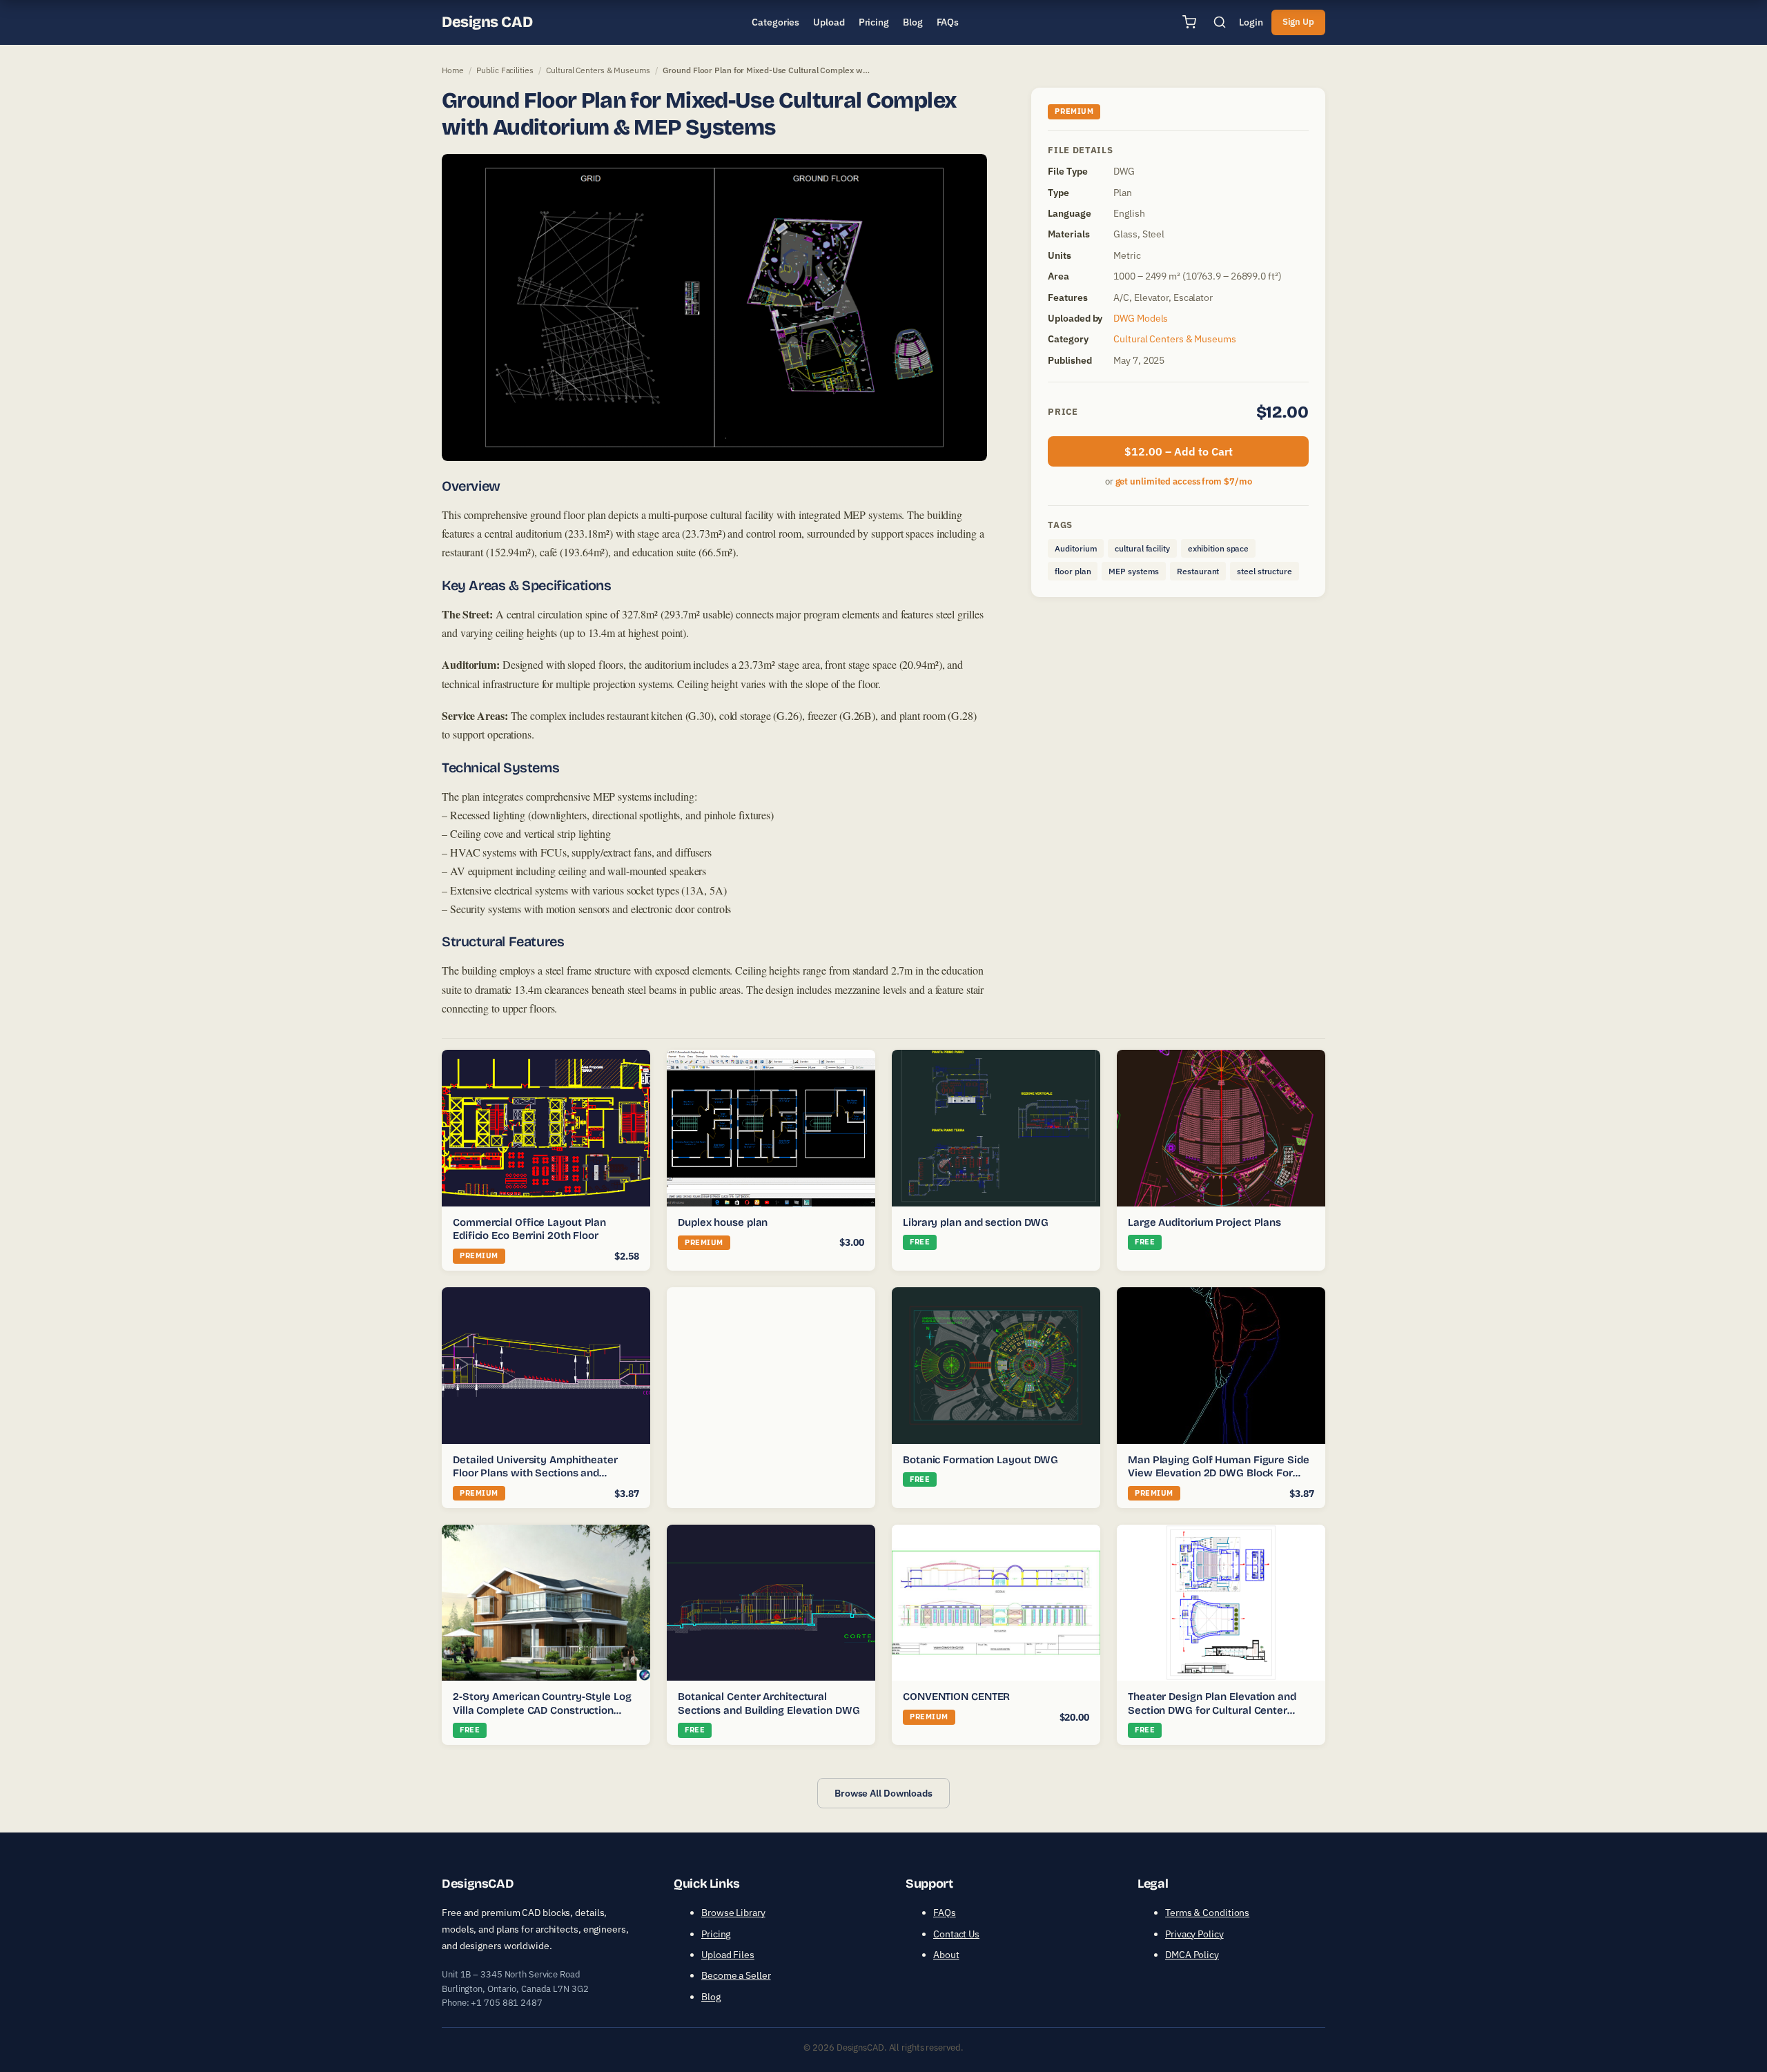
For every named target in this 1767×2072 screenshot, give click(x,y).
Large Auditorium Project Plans (1204, 1222)
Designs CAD (487, 22)
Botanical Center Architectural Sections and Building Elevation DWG (769, 1703)
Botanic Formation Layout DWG (980, 1460)
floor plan (1073, 571)
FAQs (945, 1913)
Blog (711, 1997)
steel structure (1265, 571)
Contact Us (956, 1934)
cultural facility (1142, 548)
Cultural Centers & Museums (598, 70)
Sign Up (1298, 22)
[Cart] (1189, 22)
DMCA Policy (1192, 1955)
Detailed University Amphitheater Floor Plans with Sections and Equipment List (535, 1473)
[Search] (1220, 22)
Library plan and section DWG (976, 1222)
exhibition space (1218, 548)
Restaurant (1198, 571)
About (946, 1955)
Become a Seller (736, 1975)
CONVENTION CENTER (956, 1697)
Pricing (716, 1934)
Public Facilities (505, 70)
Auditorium (1076, 548)
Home (453, 70)
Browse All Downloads (883, 1793)
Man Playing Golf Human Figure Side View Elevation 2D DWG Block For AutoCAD (1219, 1473)
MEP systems (1134, 571)
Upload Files (728, 1955)
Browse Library (733, 1913)
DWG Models (1141, 318)
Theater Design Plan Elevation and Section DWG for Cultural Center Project (1212, 1710)
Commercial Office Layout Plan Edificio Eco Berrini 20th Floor (529, 1229)
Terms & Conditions (1207, 1913)
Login (1251, 22)
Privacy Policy (1194, 1934)
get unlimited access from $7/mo (1184, 481)
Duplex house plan (723, 1222)
